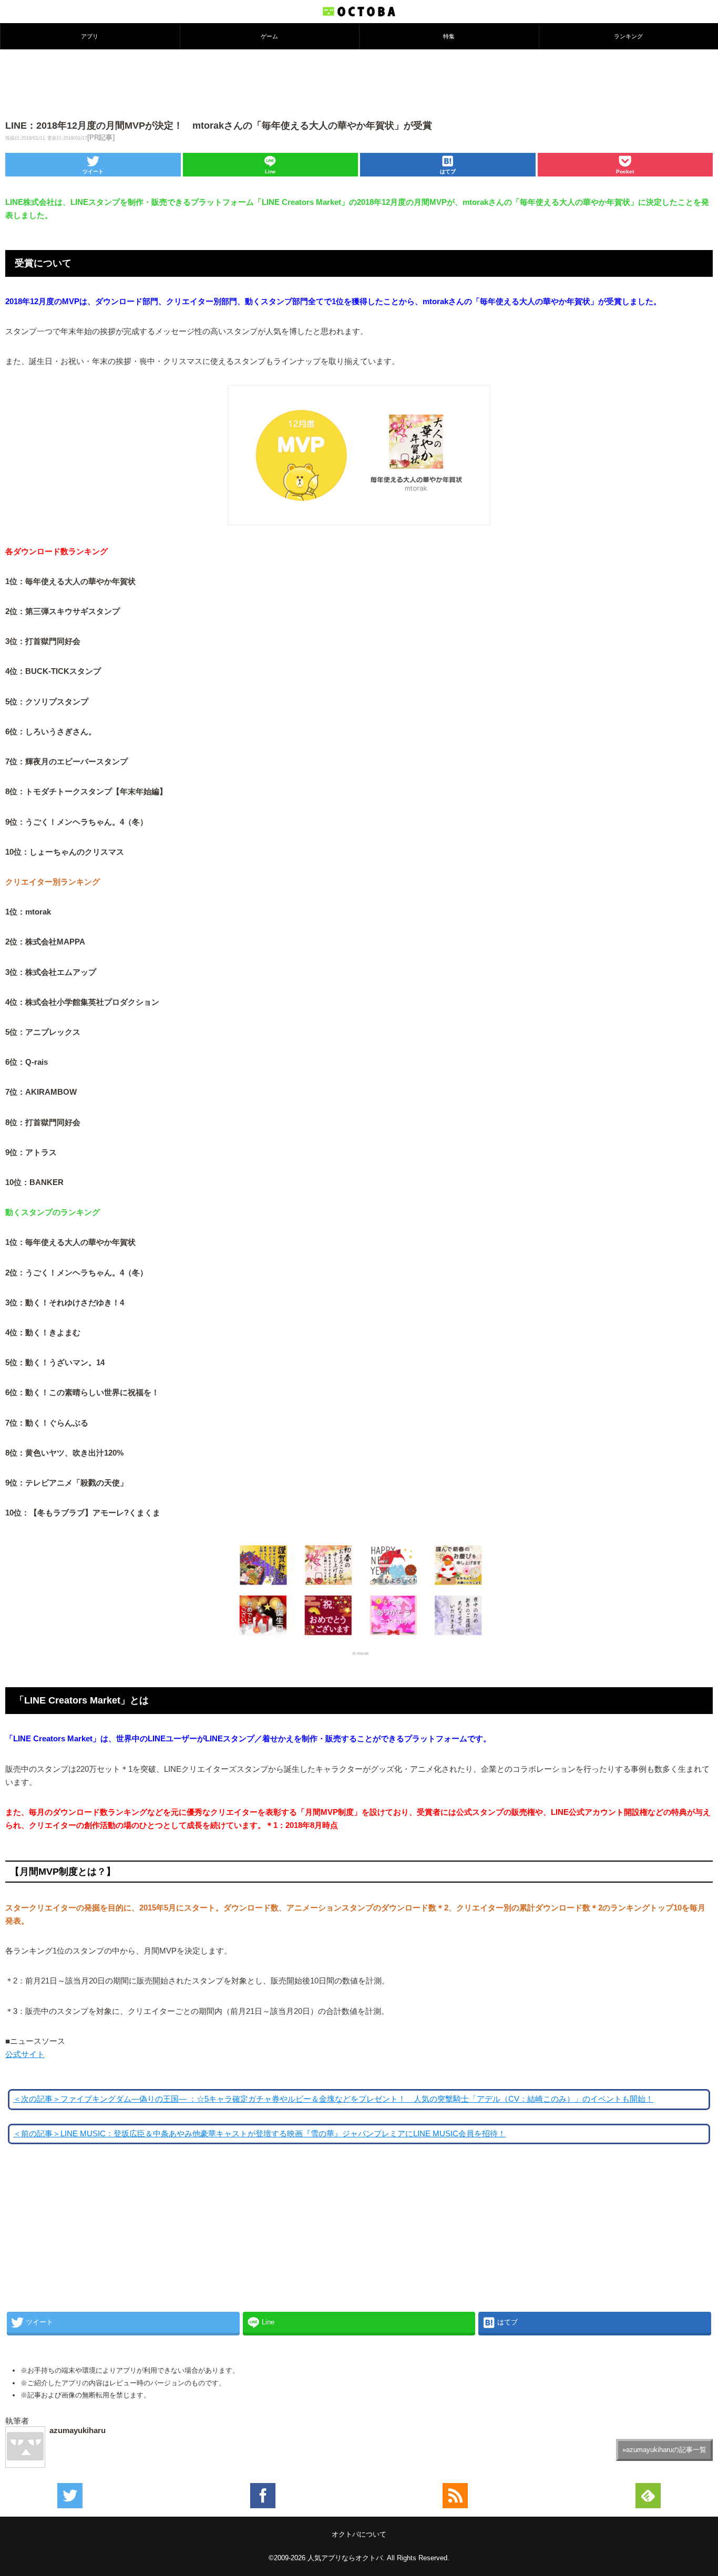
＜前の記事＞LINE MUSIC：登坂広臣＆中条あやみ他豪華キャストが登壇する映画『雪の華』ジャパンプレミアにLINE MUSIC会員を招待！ (259, 2134)
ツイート (93, 172)
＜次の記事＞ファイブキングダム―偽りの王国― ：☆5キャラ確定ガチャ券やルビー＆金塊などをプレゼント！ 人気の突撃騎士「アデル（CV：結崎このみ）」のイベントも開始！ (333, 2099)
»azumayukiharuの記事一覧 (664, 2450)
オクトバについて (359, 2534)
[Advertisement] (359, 84)
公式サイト (25, 2054)
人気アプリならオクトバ (345, 2558)
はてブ (448, 172)
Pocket (625, 172)
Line (270, 172)
